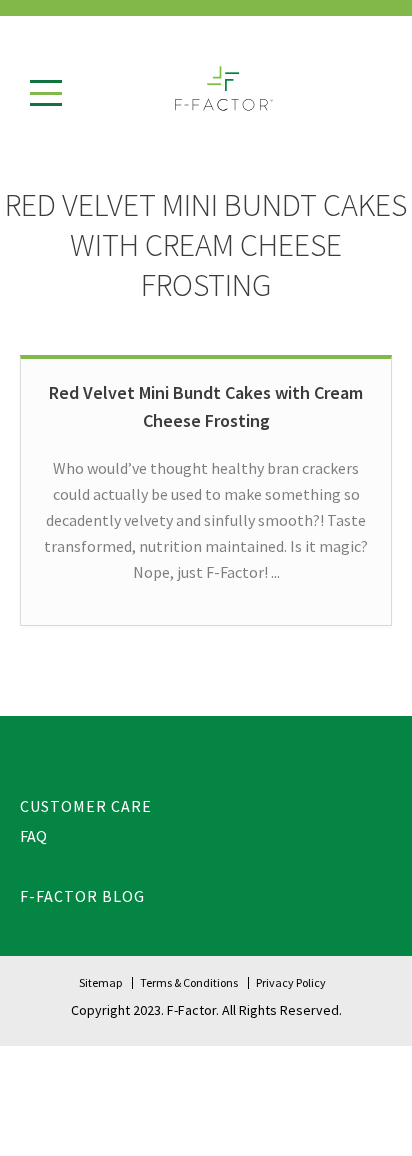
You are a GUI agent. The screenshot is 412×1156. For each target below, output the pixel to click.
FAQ (33, 836)
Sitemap (100, 982)
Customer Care (86, 806)
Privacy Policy (291, 982)
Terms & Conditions (189, 982)
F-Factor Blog (82, 896)
